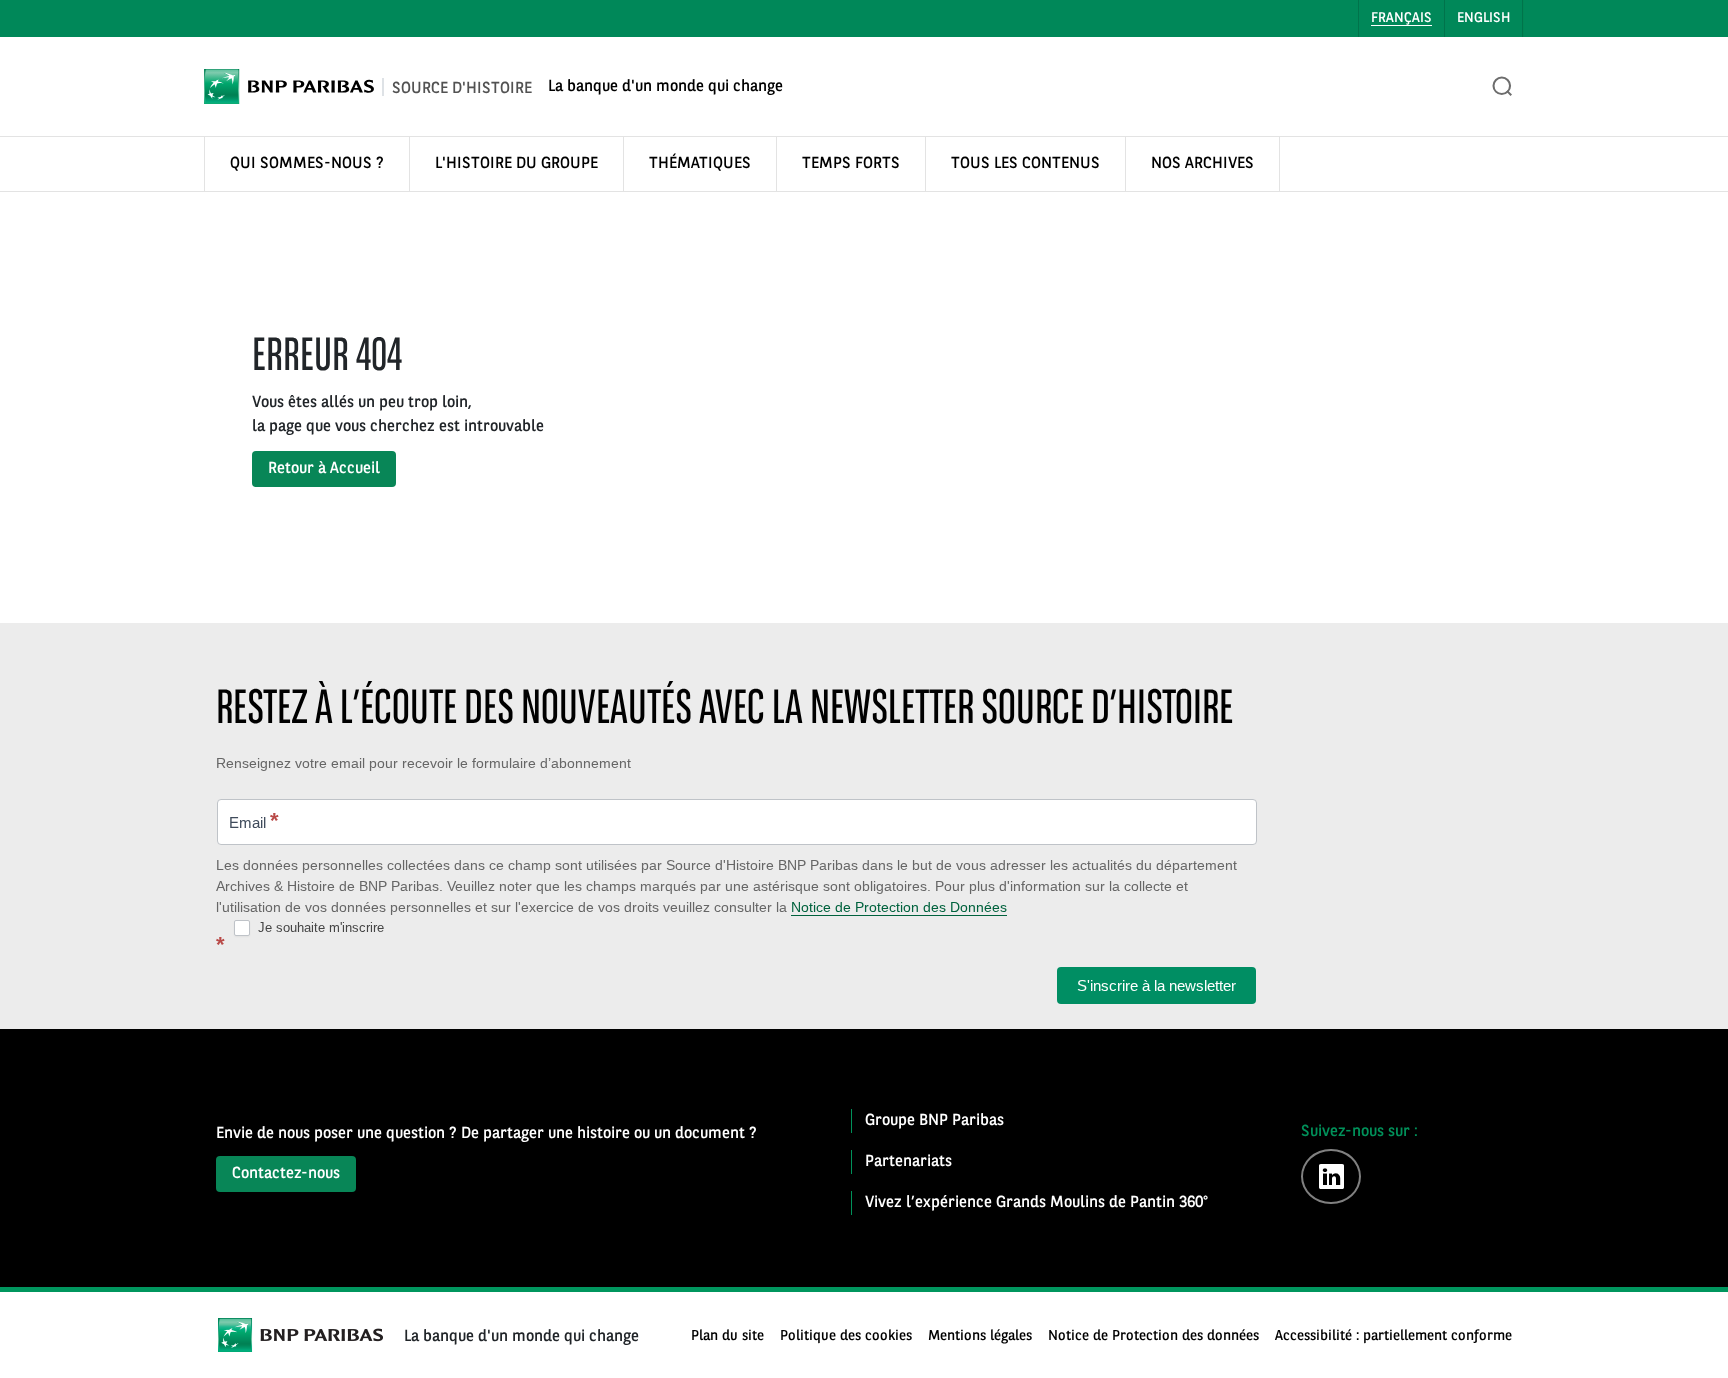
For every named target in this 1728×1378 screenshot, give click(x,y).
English (1483, 18)
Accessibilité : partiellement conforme (1393, 1336)
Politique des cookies (846, 1336)
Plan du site (727, 1336)
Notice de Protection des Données (899, 907)
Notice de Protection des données (1153, 1336)
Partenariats (908, 1162)
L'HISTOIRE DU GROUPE (516, 164)
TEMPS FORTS (851, 164)
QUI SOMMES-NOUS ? (307, 164)
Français (1401, 18)
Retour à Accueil (324, 469)
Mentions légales (980, 1336)
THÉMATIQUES (700, 164)
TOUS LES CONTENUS (1025, 164)
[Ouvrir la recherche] (1503, 87)
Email (254, 820)
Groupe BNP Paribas (934, 1121)
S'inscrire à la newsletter (1156, 985)
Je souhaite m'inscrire (319, 927)
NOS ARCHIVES (1202, 164)
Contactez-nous (286, 1174)
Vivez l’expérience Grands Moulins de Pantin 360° (1036, 1203)
